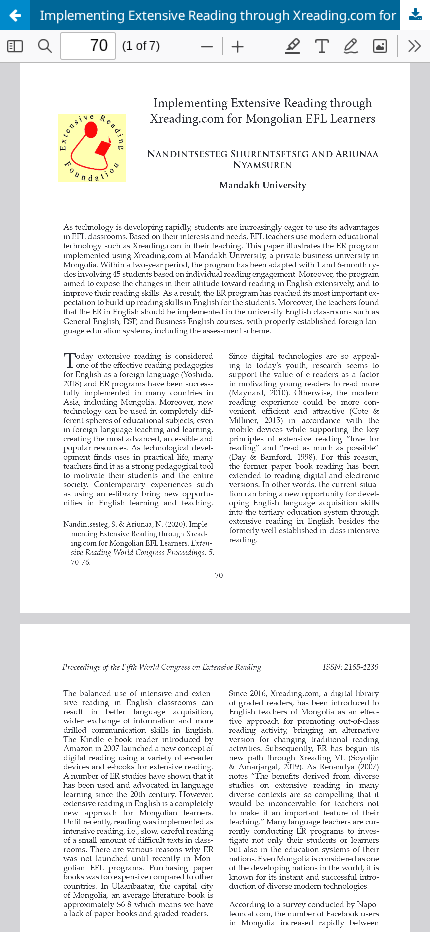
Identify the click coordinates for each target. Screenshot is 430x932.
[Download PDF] (415, 15)
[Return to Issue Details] (15, 15)
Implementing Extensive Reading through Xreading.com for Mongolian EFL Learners (235, 15)
